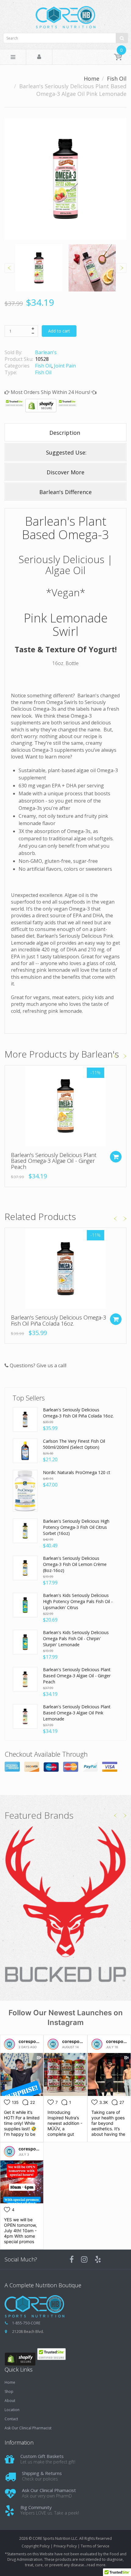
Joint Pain (65, 366)
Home (92, 78)
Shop (9, 2392)
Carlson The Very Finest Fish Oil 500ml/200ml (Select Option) (74, 1444)
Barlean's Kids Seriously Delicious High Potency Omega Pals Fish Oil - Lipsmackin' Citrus (78, 1601)
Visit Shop (66, 1905)
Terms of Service (95, 2546)
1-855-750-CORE (26, 2323)
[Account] (39, 57)
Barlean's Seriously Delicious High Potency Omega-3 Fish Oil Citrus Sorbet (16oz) (76, 1527)
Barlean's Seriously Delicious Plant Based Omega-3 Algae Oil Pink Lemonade (77, 1713)
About (10, 2401)
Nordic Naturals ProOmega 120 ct (77, 1472)
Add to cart (59, 331)
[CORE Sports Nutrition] (65, 15)
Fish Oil (117, 78)
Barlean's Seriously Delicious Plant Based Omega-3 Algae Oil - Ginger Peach (54, 1161)
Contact (11, 2419)
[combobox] (65, 38)
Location (12, 2410)
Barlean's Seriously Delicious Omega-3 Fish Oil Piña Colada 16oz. (58, 1320)
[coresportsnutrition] (9, 2044)
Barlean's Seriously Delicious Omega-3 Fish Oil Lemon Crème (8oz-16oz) (75, 1564)
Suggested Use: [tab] (65, 452)
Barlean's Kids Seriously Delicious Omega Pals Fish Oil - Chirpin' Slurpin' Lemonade (76, 1638)
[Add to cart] (116, 1157)
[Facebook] (72, 2259)
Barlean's (46, 352)
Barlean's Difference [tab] (65, 492)
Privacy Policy (65, 2546)
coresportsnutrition (39, 2041)
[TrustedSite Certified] (14, 403)
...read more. (95, 2565)
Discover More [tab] (65, 472)
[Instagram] (84, 2259)
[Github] (98, 2259)
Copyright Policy (36, 2546)
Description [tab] (65, 433)
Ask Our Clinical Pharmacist (28, 2428)
